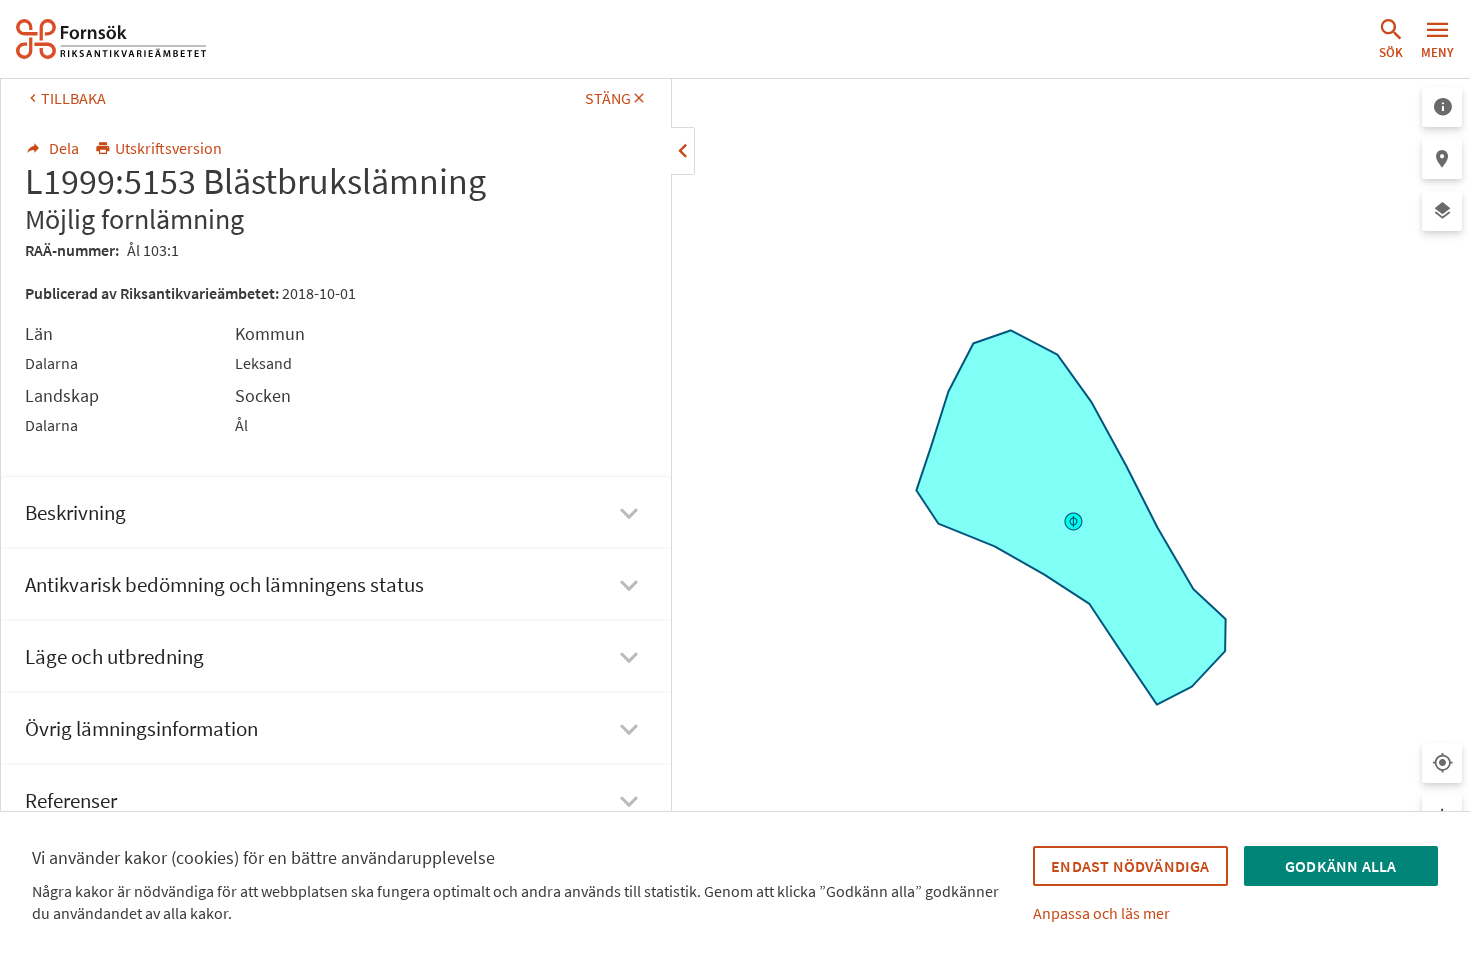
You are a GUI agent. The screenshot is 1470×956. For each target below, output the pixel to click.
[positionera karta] (1442, 159)
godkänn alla (1340, 866)
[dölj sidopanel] (683, 151)
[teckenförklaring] (1442, 107)
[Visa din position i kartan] (1442, 763)
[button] (1391, 39)
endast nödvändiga (1130, 866)
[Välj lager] (1442, 211)
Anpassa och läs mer (1101, 913)
